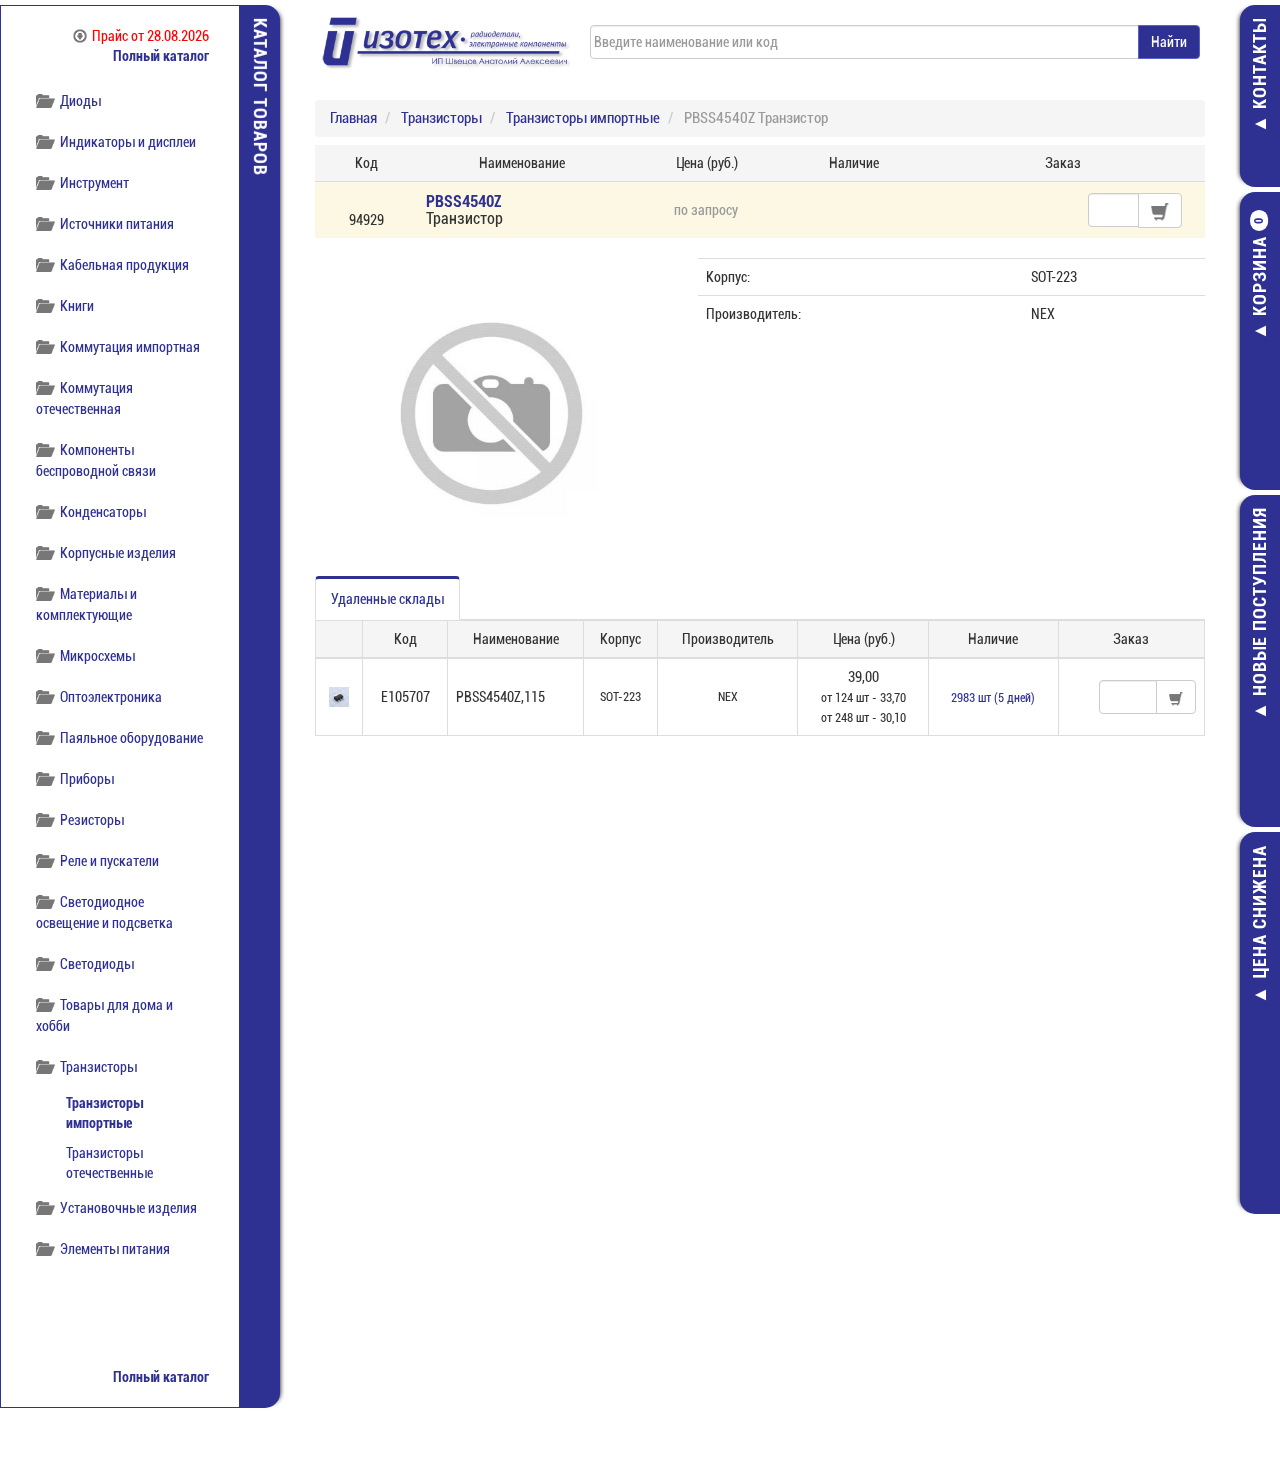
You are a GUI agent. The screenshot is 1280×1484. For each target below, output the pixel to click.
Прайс (150, 36)
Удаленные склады (387, 599)
